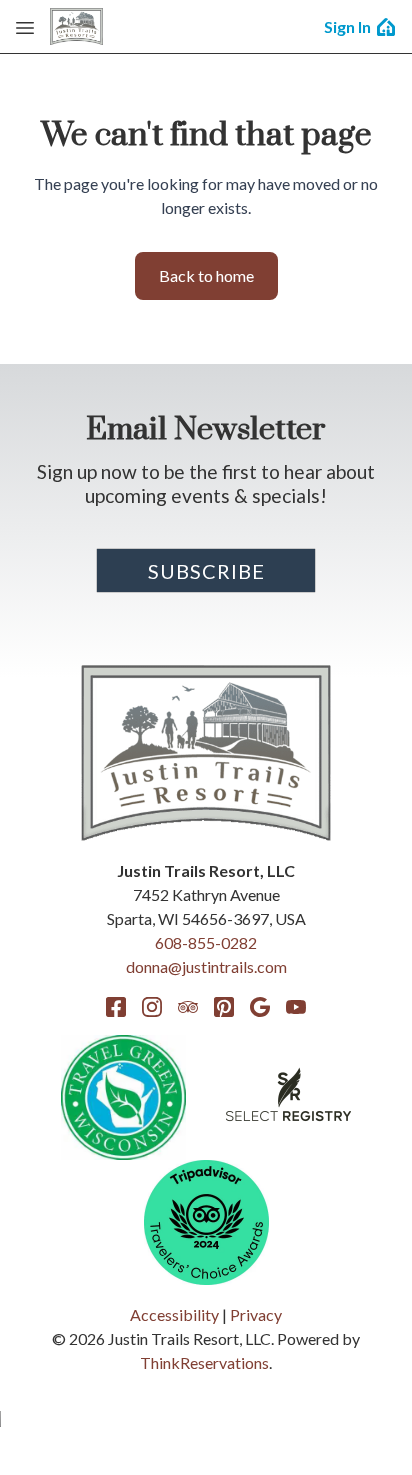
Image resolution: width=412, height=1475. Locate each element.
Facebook (116, 1007)
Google (260, 1007)
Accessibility (174, 1314)
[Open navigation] (25, 27)
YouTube (296, 1007)
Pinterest (224, 1007)
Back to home (206, 275)
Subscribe (206, 571)
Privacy (256, 1314)
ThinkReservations (204, 1362)
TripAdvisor (188, 1007)
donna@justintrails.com (206, 966)
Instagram (152, 1007)
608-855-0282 (206, 942)
